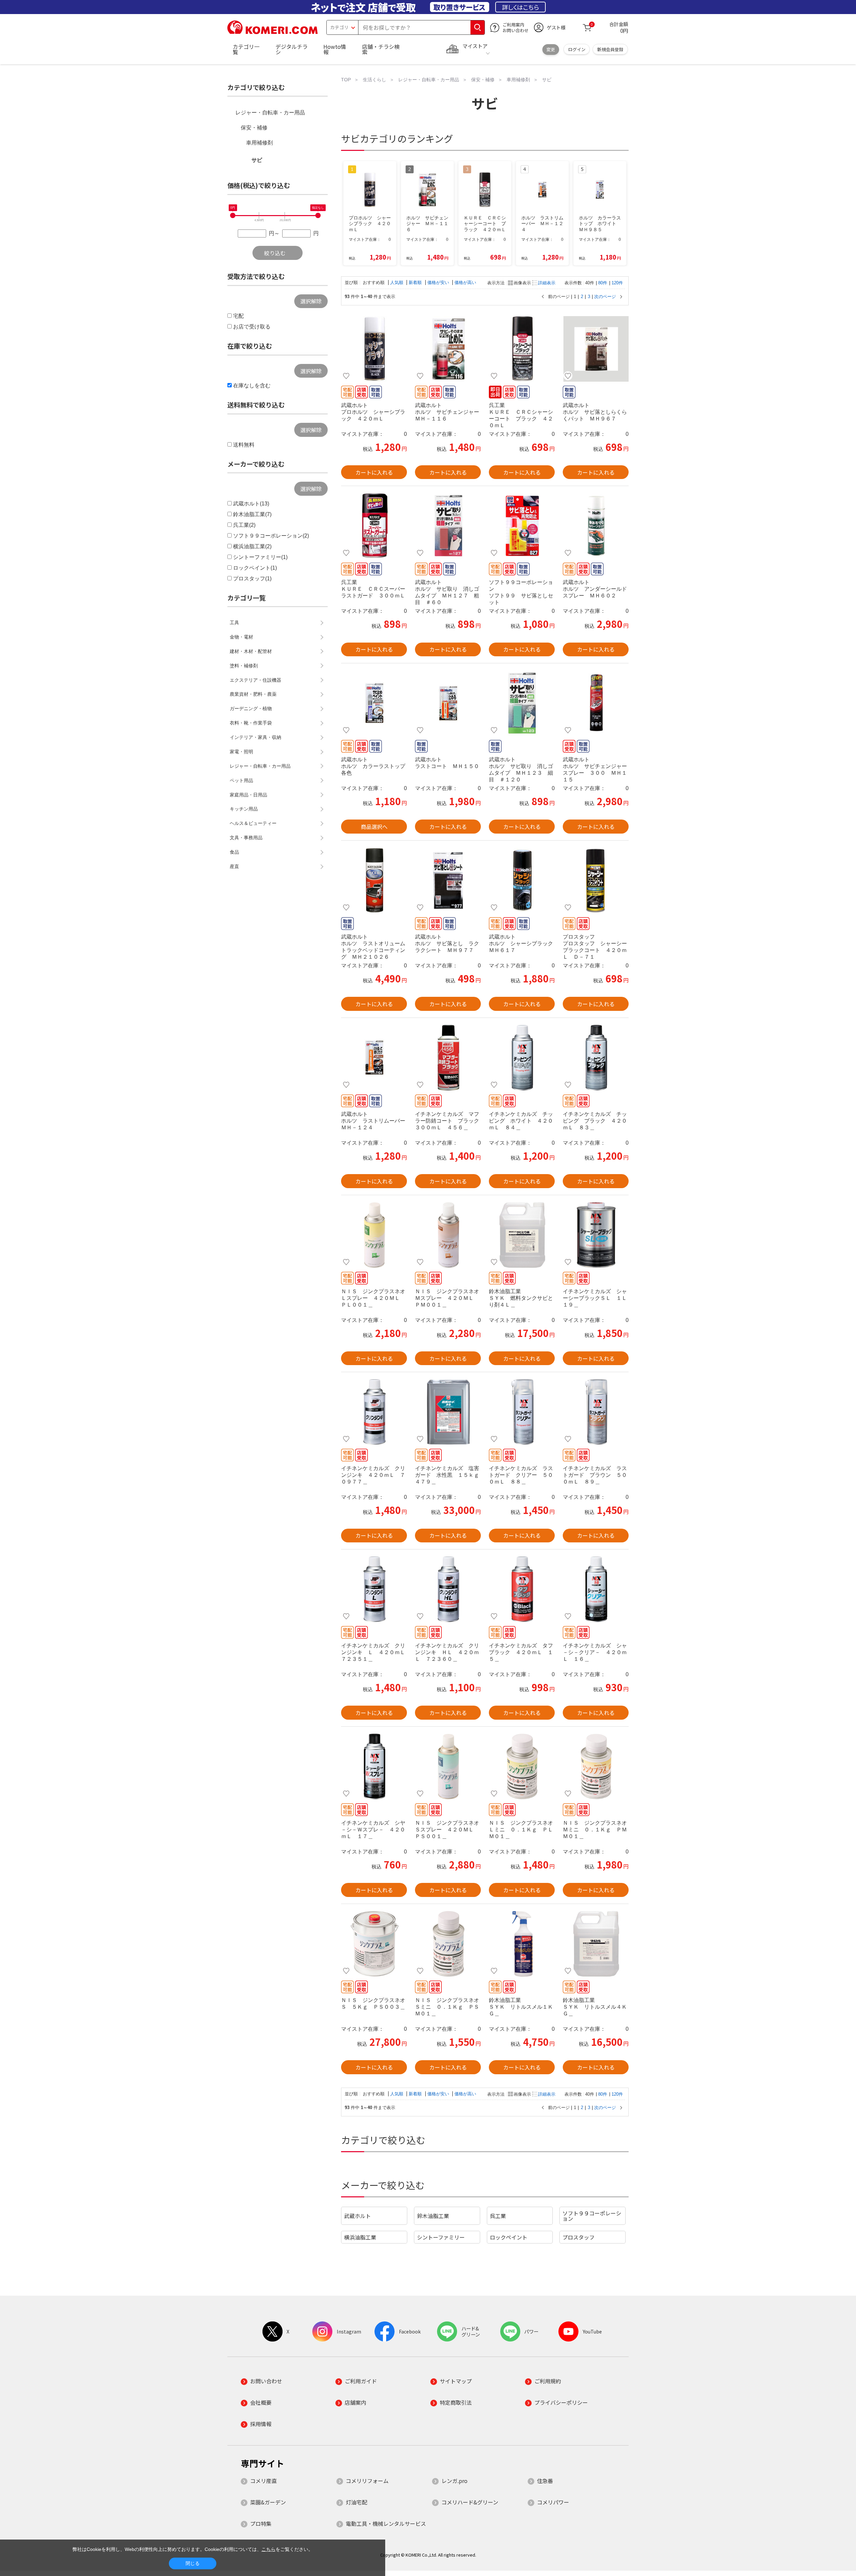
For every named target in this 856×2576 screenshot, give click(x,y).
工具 (234, 623)
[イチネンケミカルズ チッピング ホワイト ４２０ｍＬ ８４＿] (522, 1058)
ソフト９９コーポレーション (592, 2216)
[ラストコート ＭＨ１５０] (448, 703)
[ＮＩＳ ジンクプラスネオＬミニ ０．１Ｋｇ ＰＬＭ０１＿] (522, 1767)
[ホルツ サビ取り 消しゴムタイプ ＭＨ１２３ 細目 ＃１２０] (522, 703)
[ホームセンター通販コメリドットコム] (273, 32)
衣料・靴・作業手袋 (251, 723)
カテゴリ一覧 (246, 49)
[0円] (233, 215)
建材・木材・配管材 (251, 651)
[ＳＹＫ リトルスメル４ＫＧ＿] (596, 1944)
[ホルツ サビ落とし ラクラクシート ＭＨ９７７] (448, 880)
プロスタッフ (578, 2237)
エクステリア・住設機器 (255, 680)
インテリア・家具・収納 (255, 737)
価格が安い (439, 282)
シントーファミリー (441, 2237)
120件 (617, 283)
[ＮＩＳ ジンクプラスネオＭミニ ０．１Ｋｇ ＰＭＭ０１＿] (596, 1767)
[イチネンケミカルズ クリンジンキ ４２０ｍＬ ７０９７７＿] (374, 1412)
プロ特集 (261, 2523)
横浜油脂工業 (360, 2237)
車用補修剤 (259, 143)
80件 (603, 283)
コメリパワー (553, 2502)
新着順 (416, 282)
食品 (234, 852)
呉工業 (498, 2216)
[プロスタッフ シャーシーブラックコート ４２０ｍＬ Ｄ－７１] (596, 880)
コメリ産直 (263, 2481)
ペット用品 (241, 780)
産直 (234, 866)
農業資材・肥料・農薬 (253, 694)
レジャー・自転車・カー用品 (270, 113)
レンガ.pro (454, 2481)
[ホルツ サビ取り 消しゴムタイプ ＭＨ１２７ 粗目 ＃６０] (448, 526)
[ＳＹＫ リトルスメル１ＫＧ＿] (522, 1944)
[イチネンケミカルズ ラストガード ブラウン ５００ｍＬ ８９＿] (596, 1412)
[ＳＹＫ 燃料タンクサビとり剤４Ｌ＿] (522, 1235)
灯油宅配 (356, 2502)
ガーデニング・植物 (251, 708)
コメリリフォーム (367, 2481)
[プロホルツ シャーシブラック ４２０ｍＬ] (374, 349)
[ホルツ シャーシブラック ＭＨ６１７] (522, 880)
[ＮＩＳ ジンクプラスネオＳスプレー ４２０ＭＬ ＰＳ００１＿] (448, 1767)
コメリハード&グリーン (470, 2502)
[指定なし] (318, 215)
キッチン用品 (244, 809)
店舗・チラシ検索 (381, 49)
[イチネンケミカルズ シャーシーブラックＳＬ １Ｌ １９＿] (596, 1235)
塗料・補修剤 (244, 666)
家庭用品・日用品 (248, 795)
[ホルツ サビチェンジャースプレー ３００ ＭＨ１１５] (596, 703)
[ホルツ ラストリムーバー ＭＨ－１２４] (374, 1058)
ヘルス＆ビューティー (253, 823)
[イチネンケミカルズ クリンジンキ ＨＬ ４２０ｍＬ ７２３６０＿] (448, 1589)
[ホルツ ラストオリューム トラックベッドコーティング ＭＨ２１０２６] (374, 880)
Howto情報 (335, 49)
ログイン (577, 49)
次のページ (605, 297)
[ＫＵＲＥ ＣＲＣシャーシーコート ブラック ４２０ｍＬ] (522, 349)
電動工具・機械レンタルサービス (386, 2523)
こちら (269, 2549)
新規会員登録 (610, 49)
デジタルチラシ (292, 49)
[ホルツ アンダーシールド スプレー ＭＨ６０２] (596, 526)
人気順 (397, 282)
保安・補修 (254, 128)
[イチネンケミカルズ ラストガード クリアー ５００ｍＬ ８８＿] (522, 1412)
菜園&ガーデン (268, 2502)
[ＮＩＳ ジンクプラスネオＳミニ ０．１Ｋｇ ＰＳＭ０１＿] (448, 1944)
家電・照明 (241, 752)
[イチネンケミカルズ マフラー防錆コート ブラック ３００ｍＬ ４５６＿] (448, 1058)
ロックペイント (509, 2237)
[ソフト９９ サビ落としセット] (522, 526)
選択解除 (311, 301)
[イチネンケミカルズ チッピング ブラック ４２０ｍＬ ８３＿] (596, 1058)
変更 (551, 49)
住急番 (545, 2481)
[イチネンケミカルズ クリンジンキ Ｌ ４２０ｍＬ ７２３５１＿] (374, 1589)
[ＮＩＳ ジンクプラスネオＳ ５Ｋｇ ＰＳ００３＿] (374, 1944)
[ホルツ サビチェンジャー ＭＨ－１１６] (448, 349)
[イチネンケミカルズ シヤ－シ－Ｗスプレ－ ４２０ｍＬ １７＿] (374, 1767)
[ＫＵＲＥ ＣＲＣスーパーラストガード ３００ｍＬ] (374, 526)
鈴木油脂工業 (433, 2216)
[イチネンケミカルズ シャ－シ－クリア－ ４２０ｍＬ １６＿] (596, 1589)
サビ (257, 160)
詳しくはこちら (520, 7)
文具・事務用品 (246, 838)
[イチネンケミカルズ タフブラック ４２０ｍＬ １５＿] (522, 1589)
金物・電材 (241, 637)
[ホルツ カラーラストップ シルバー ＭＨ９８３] (374, 703)
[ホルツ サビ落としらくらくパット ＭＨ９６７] (596, 349)
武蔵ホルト (357, 2216)
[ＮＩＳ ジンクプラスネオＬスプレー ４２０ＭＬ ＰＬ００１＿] (374, 1235)
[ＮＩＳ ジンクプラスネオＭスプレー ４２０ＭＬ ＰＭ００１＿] (448, 1235)
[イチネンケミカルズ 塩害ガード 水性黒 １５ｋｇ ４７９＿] (448, 1412)
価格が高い (465, 282)
